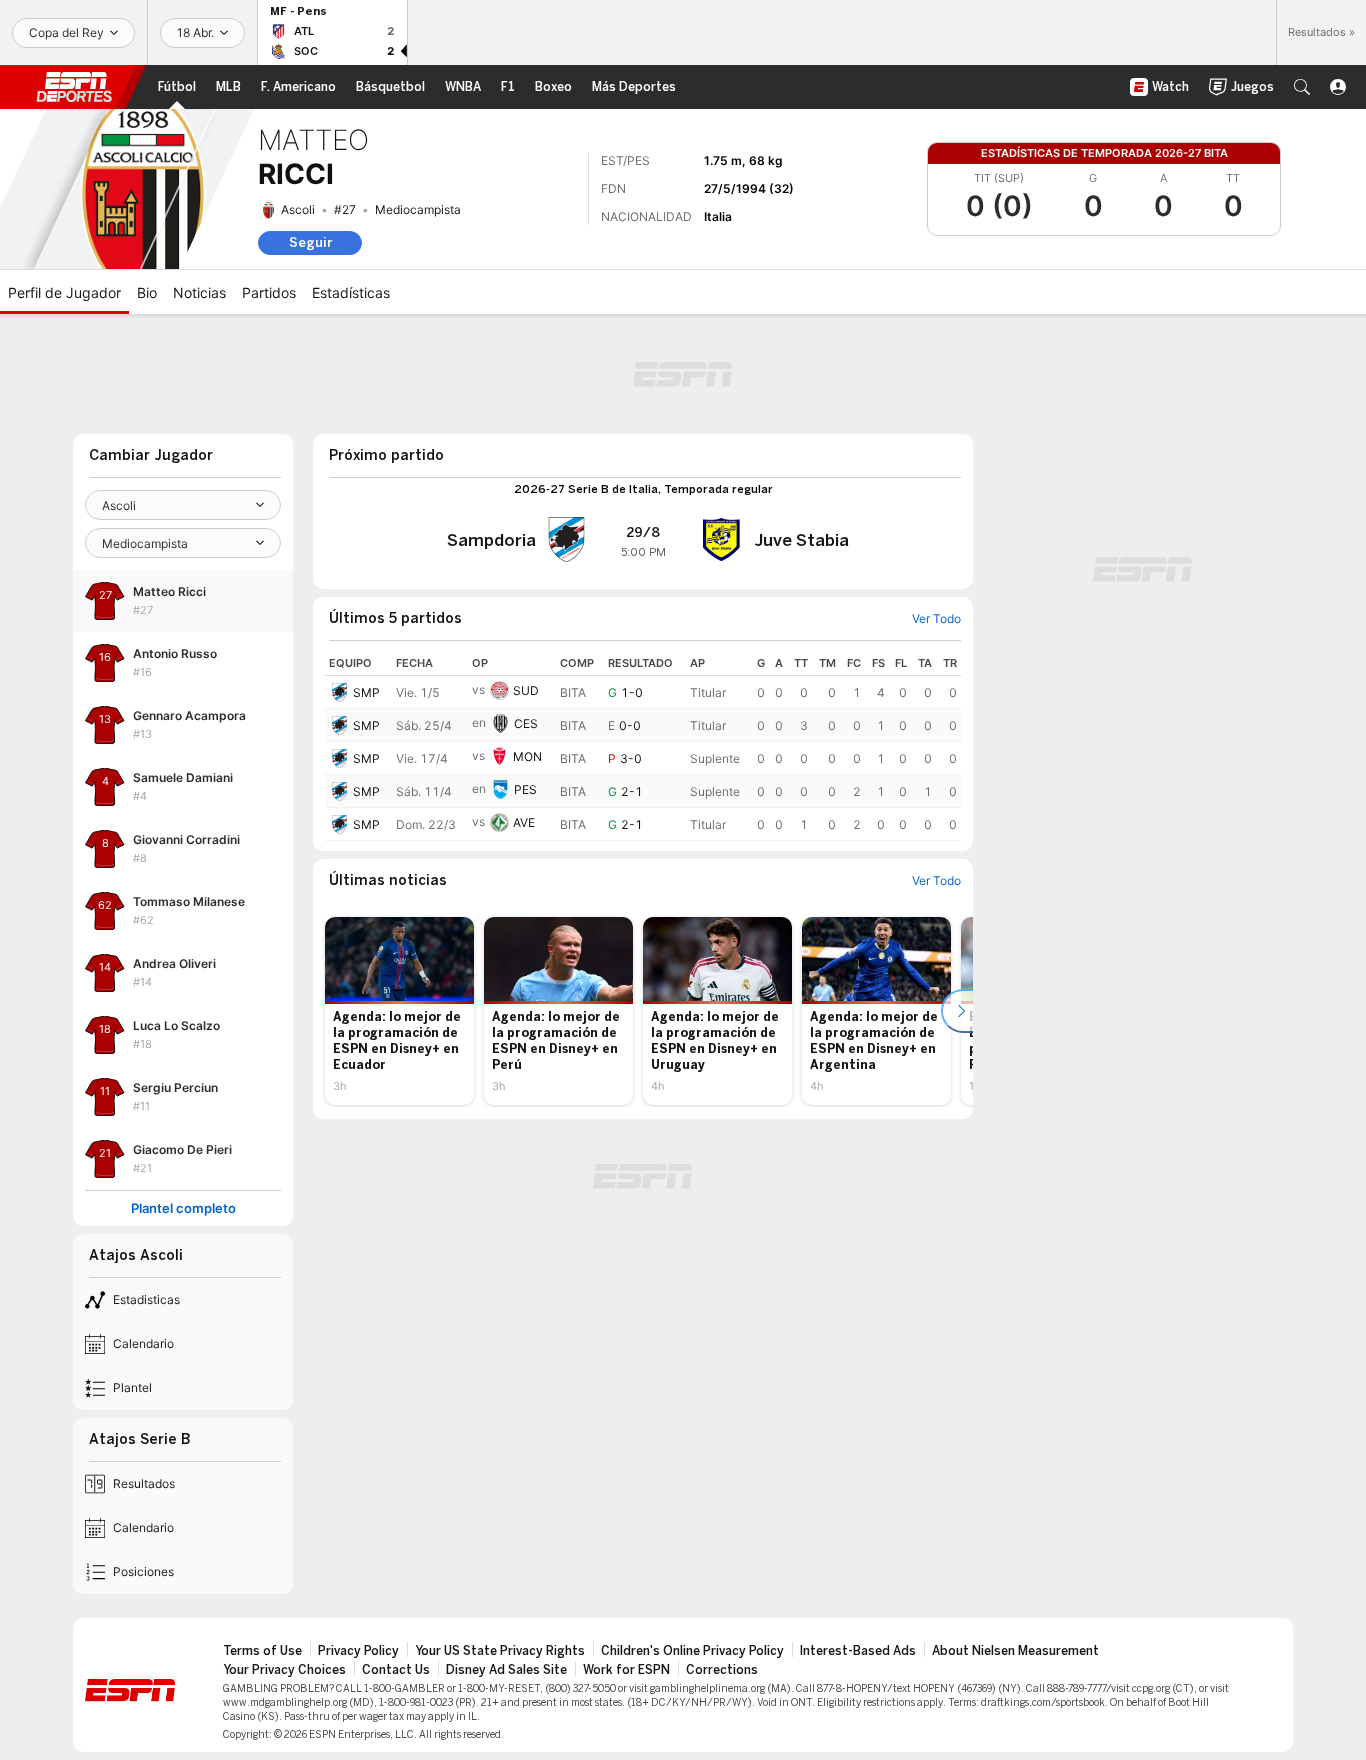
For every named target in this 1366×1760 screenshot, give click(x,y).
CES (526, 723)
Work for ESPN (626, 1670)
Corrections (722, 1670)
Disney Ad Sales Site (506, 1670)
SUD (526, 690)
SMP (366, 692)
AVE (524, 822)
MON (527, 756)
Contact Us (396, 1670)
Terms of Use (262, 1651)
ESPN (74, 87)
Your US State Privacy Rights (500, 1651)
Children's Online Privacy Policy (692, 1651)
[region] (643, 746)
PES (525, 789)
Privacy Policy (358, 1651)
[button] (1302, 87)
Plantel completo (183, 1208)
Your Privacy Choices (284, 1670)
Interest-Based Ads (858, 1651)
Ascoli (298, 209)
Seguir (310, 242)
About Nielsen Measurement (1015, 1651)
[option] (399, 1011)
